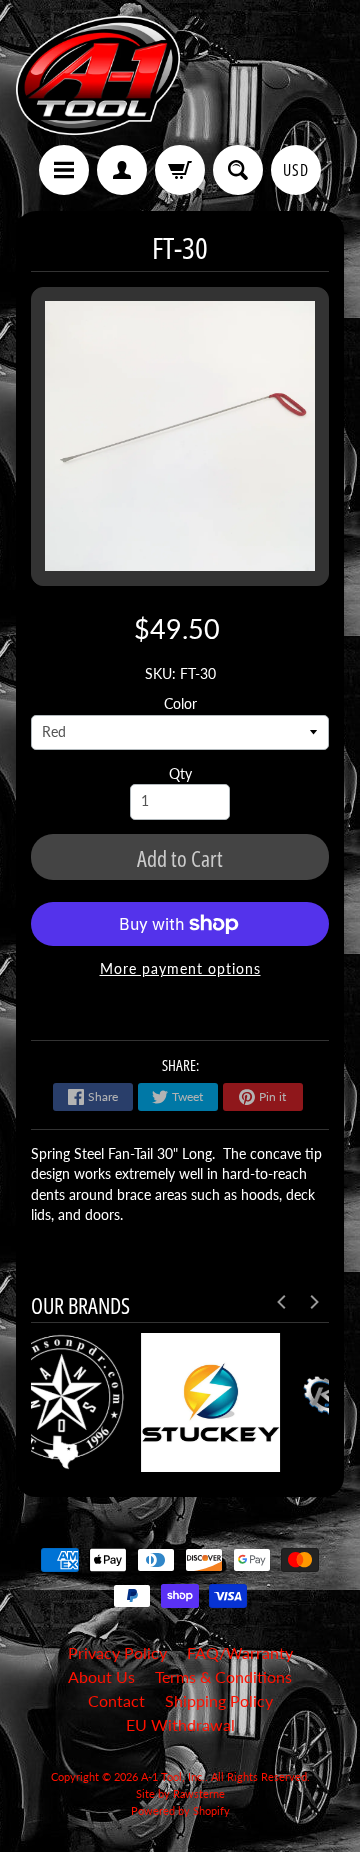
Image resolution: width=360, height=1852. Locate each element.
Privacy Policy (117, 1652)
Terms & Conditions (223, 1676)
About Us (101, 1676)
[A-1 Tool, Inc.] (98, 75)
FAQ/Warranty (240, 1652)
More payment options (180, 969)
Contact (116, 1700)
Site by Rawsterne (180, 1793)
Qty (180, 774)
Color (180, 704)
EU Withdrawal (180, 1724)
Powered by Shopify (180, 1810)
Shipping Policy (219, 1700)
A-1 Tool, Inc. (173, 1776)
